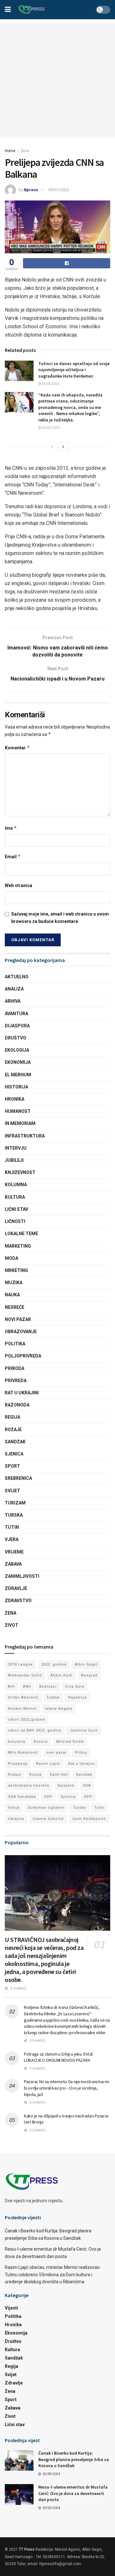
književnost (20, 1172)
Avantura (16, 1014)
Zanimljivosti (22, 1576)
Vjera (12, 1539)
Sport (12, 1466)
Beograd (89, 1675)
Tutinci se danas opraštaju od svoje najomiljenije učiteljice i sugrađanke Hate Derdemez (74, 370)
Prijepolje (18, 1764)
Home (10, 151)
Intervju (16, 1148)
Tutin (12, 1527)
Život (11, 1625)
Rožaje (13, 1430)
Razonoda (17, 1405)
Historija (16, 1087)
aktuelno (17, 977)
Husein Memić (22, 1709)
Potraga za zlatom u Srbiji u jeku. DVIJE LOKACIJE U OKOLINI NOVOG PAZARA (59, 2057)
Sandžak (15, 1442)
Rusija (35, 1775)
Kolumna (16, 1185)
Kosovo (41, 1742)
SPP (88, 1797)
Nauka (12, 1295)
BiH (11, 1687)
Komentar (17, 748)
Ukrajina (16, 1819)
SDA (87, 1785)
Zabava (13, 1564)
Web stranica (19, 885)
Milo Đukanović (23, 1753)
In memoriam (20, 1123)
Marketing (18, 1246)
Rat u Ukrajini (22, 1393)
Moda (11, 1258)
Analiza (14, 989)
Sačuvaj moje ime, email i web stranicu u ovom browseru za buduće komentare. (60, 917)
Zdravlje (16, 1588)
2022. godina (54, 1664)
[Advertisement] (57, 80)
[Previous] (52, 447)
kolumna (17, 1742)
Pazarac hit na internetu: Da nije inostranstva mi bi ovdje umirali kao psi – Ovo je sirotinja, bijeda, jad (66, 2088)
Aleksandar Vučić (25, 1675)
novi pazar (57, 1753)
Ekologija (17, 1050)
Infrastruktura (25, 1136)
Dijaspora (17, 1026)
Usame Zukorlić (48, 1819)
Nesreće (15, 1307)
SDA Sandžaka (22, 1797)
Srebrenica (18, 1478)
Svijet (12, 1491)
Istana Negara (59, 1709)
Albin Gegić (86, 1664)
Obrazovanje (21, 1332)
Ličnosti (15, 1221)
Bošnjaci (48, 1687)
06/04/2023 (50, 384)
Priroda (15, 1368)
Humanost (18, 1111)
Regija (12, 1417)
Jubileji (14, 1160)
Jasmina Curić (84, 1730)
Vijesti (11, 2308)
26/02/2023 (50, 428)
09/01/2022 (59, 190)
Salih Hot (59, 1775)
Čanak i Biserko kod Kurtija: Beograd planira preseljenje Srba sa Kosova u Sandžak (74, 2459)
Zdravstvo (18, 1601)
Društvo (15, 1038)
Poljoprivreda (23, 1356)
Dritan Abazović (23, 1697)
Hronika (15, 1099)
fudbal (53, 1697)
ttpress (31, 190)
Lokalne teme (21, 1234)
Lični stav (16, 1209)
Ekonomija (18, 1062)
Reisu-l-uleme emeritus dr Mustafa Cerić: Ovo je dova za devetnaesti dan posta (73, 2493)
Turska (14, 1515)
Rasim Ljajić (48, 1764)
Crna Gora (75, 1687)
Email (13, 856)
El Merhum (18, 1075)
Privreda (16, 1381)
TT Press (27, 2549)
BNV (27, 1687)
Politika (15, 1344)
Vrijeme (14, 1552)
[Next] (63, 447)
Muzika (14, 1283)
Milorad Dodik (70, 1742)
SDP (48, 1797)
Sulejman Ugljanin (46, 1808)
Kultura (15, 1197)
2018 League (20, 1664)
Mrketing (16, 1270)
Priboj (81, 1753)
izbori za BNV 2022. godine (35, 1730)
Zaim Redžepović (89, 1819)
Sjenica (14, 1454)
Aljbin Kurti (61, 1675)
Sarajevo (66, 1785)
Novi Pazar (18, 1319)
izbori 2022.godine (27, 1720)
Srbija (14, 1808)
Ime (11, 828)
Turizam (15, 1503)
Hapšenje (77, 1697)
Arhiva (13, 1001)
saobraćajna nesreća (29, 1785)
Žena (25, 151)
